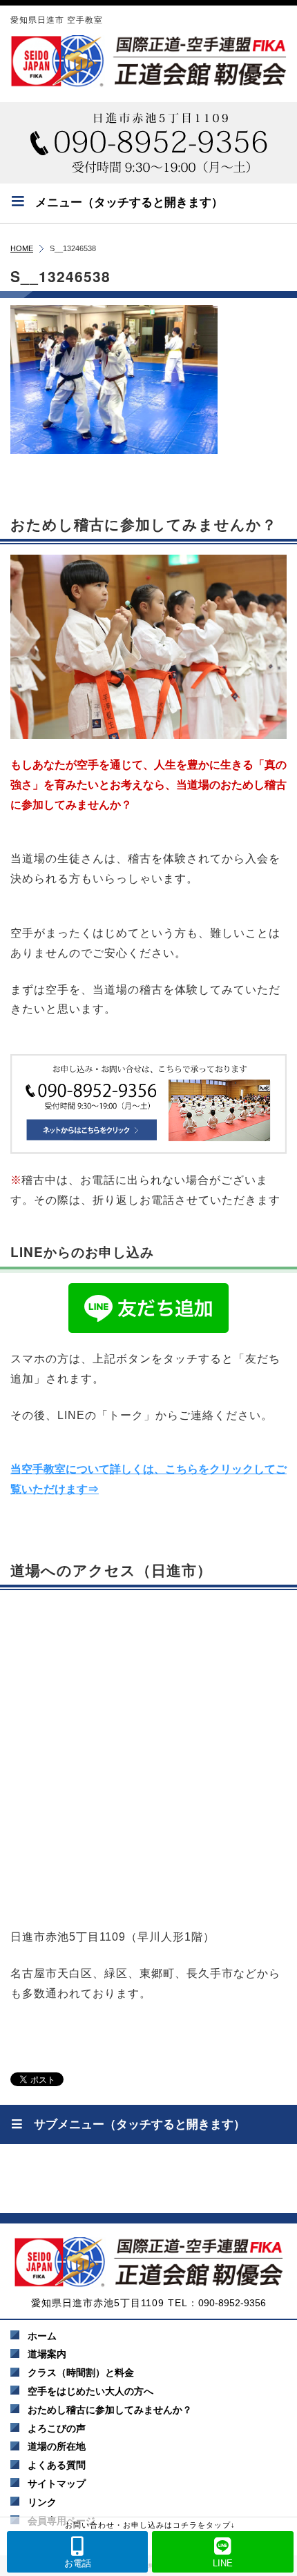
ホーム (42, 2336)
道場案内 (47, 2354)
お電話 (78, 2563)
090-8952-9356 (232, 2303)
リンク (42, 2502)
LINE (223, 2563)
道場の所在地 (57, 2446)
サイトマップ (57, 2484)
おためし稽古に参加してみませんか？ (110, 2410)
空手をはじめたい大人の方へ (90, 2391)
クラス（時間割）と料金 (81, 2372)
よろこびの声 (57, 2428)
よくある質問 (57, 2465)
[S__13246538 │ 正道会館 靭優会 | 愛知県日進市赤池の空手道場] (148, 61)
